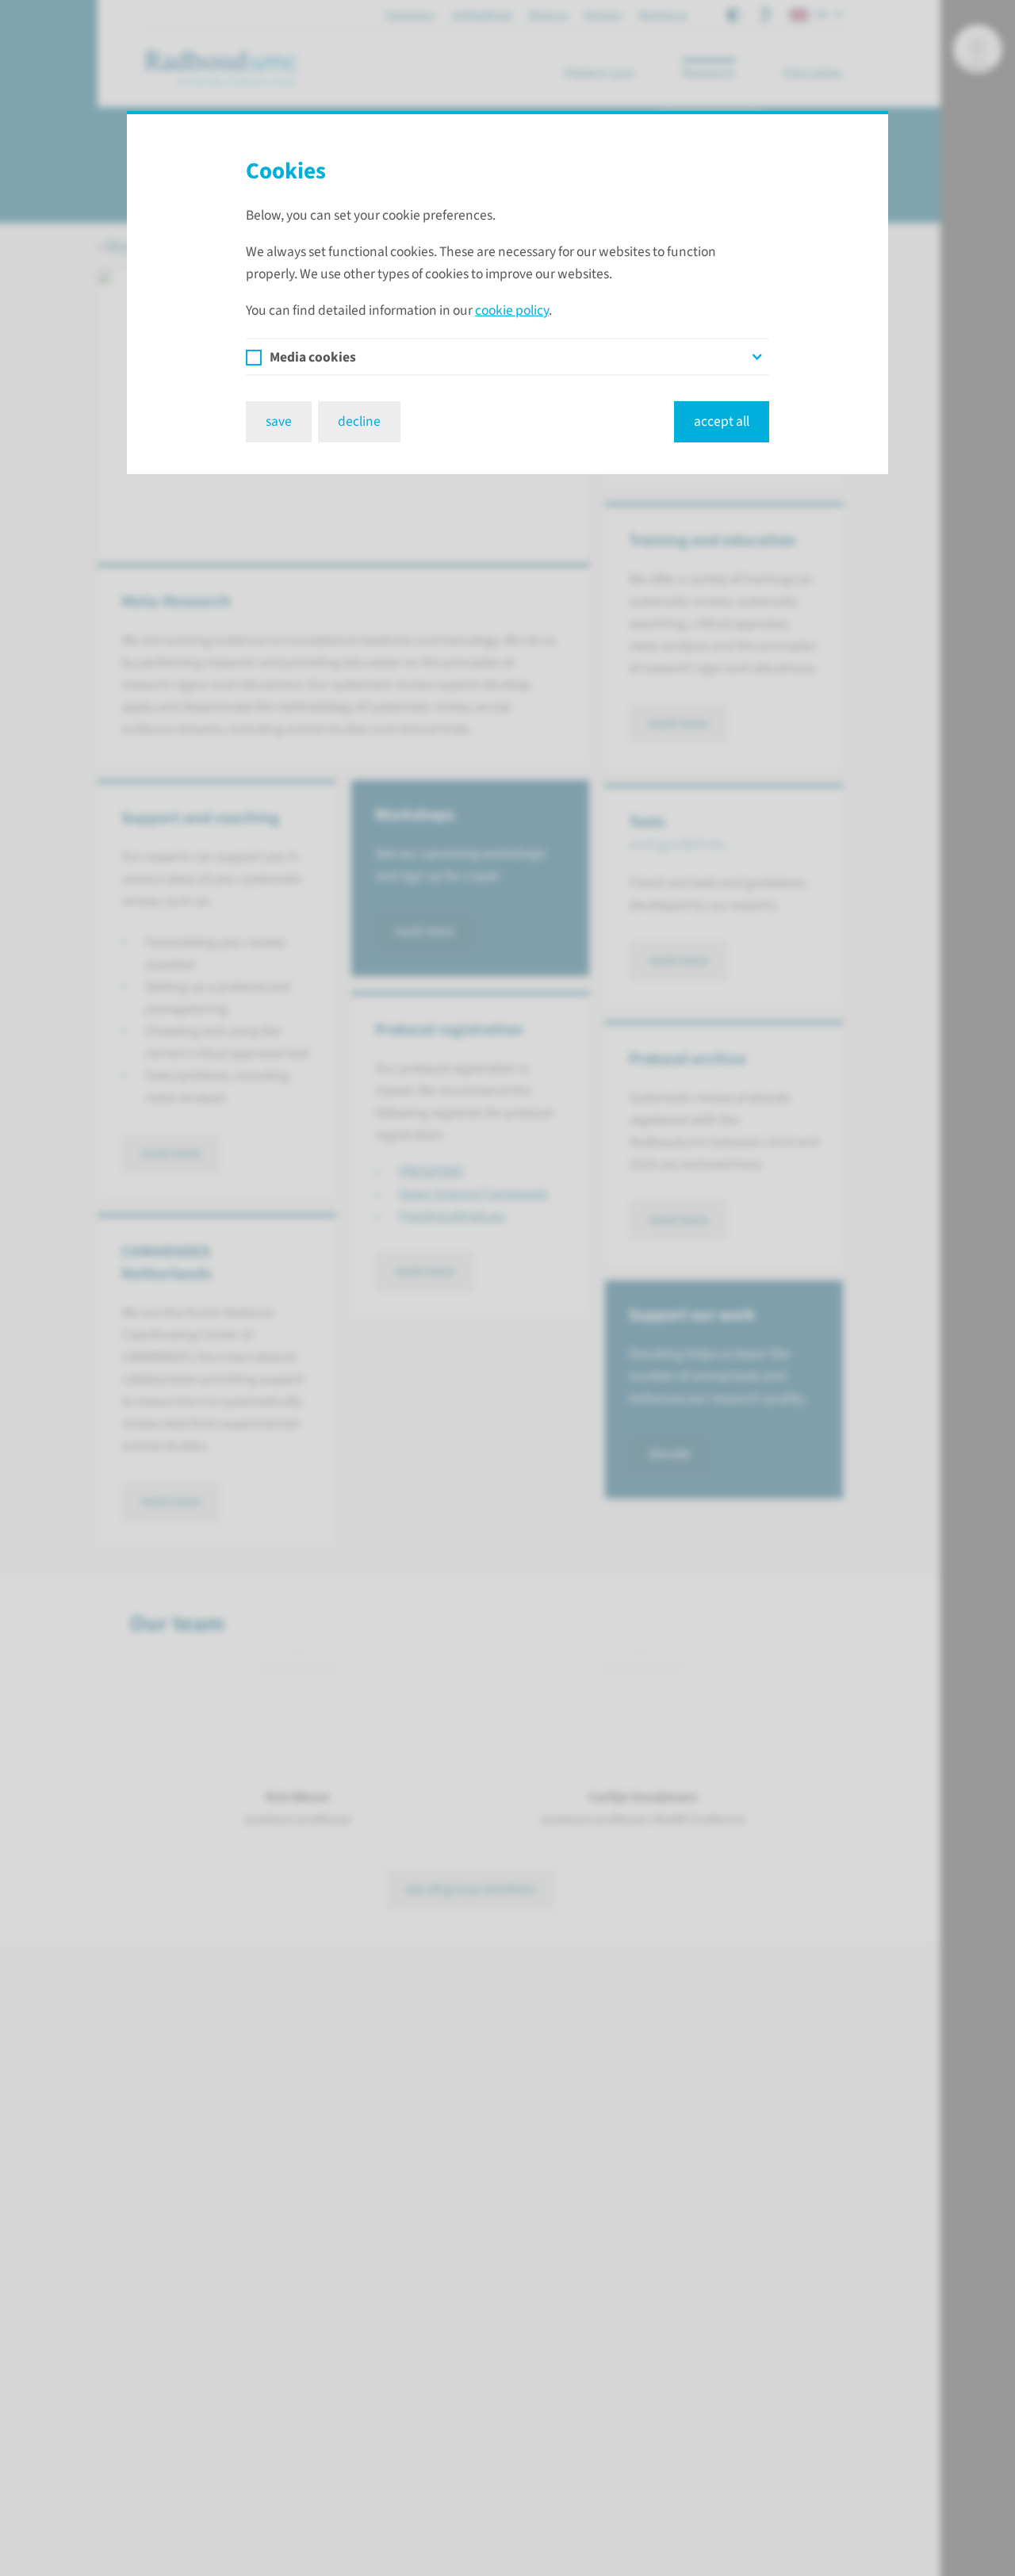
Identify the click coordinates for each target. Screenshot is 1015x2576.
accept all (722, 421)
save (279, 421)
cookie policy (512, 310)
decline (359, 421)
